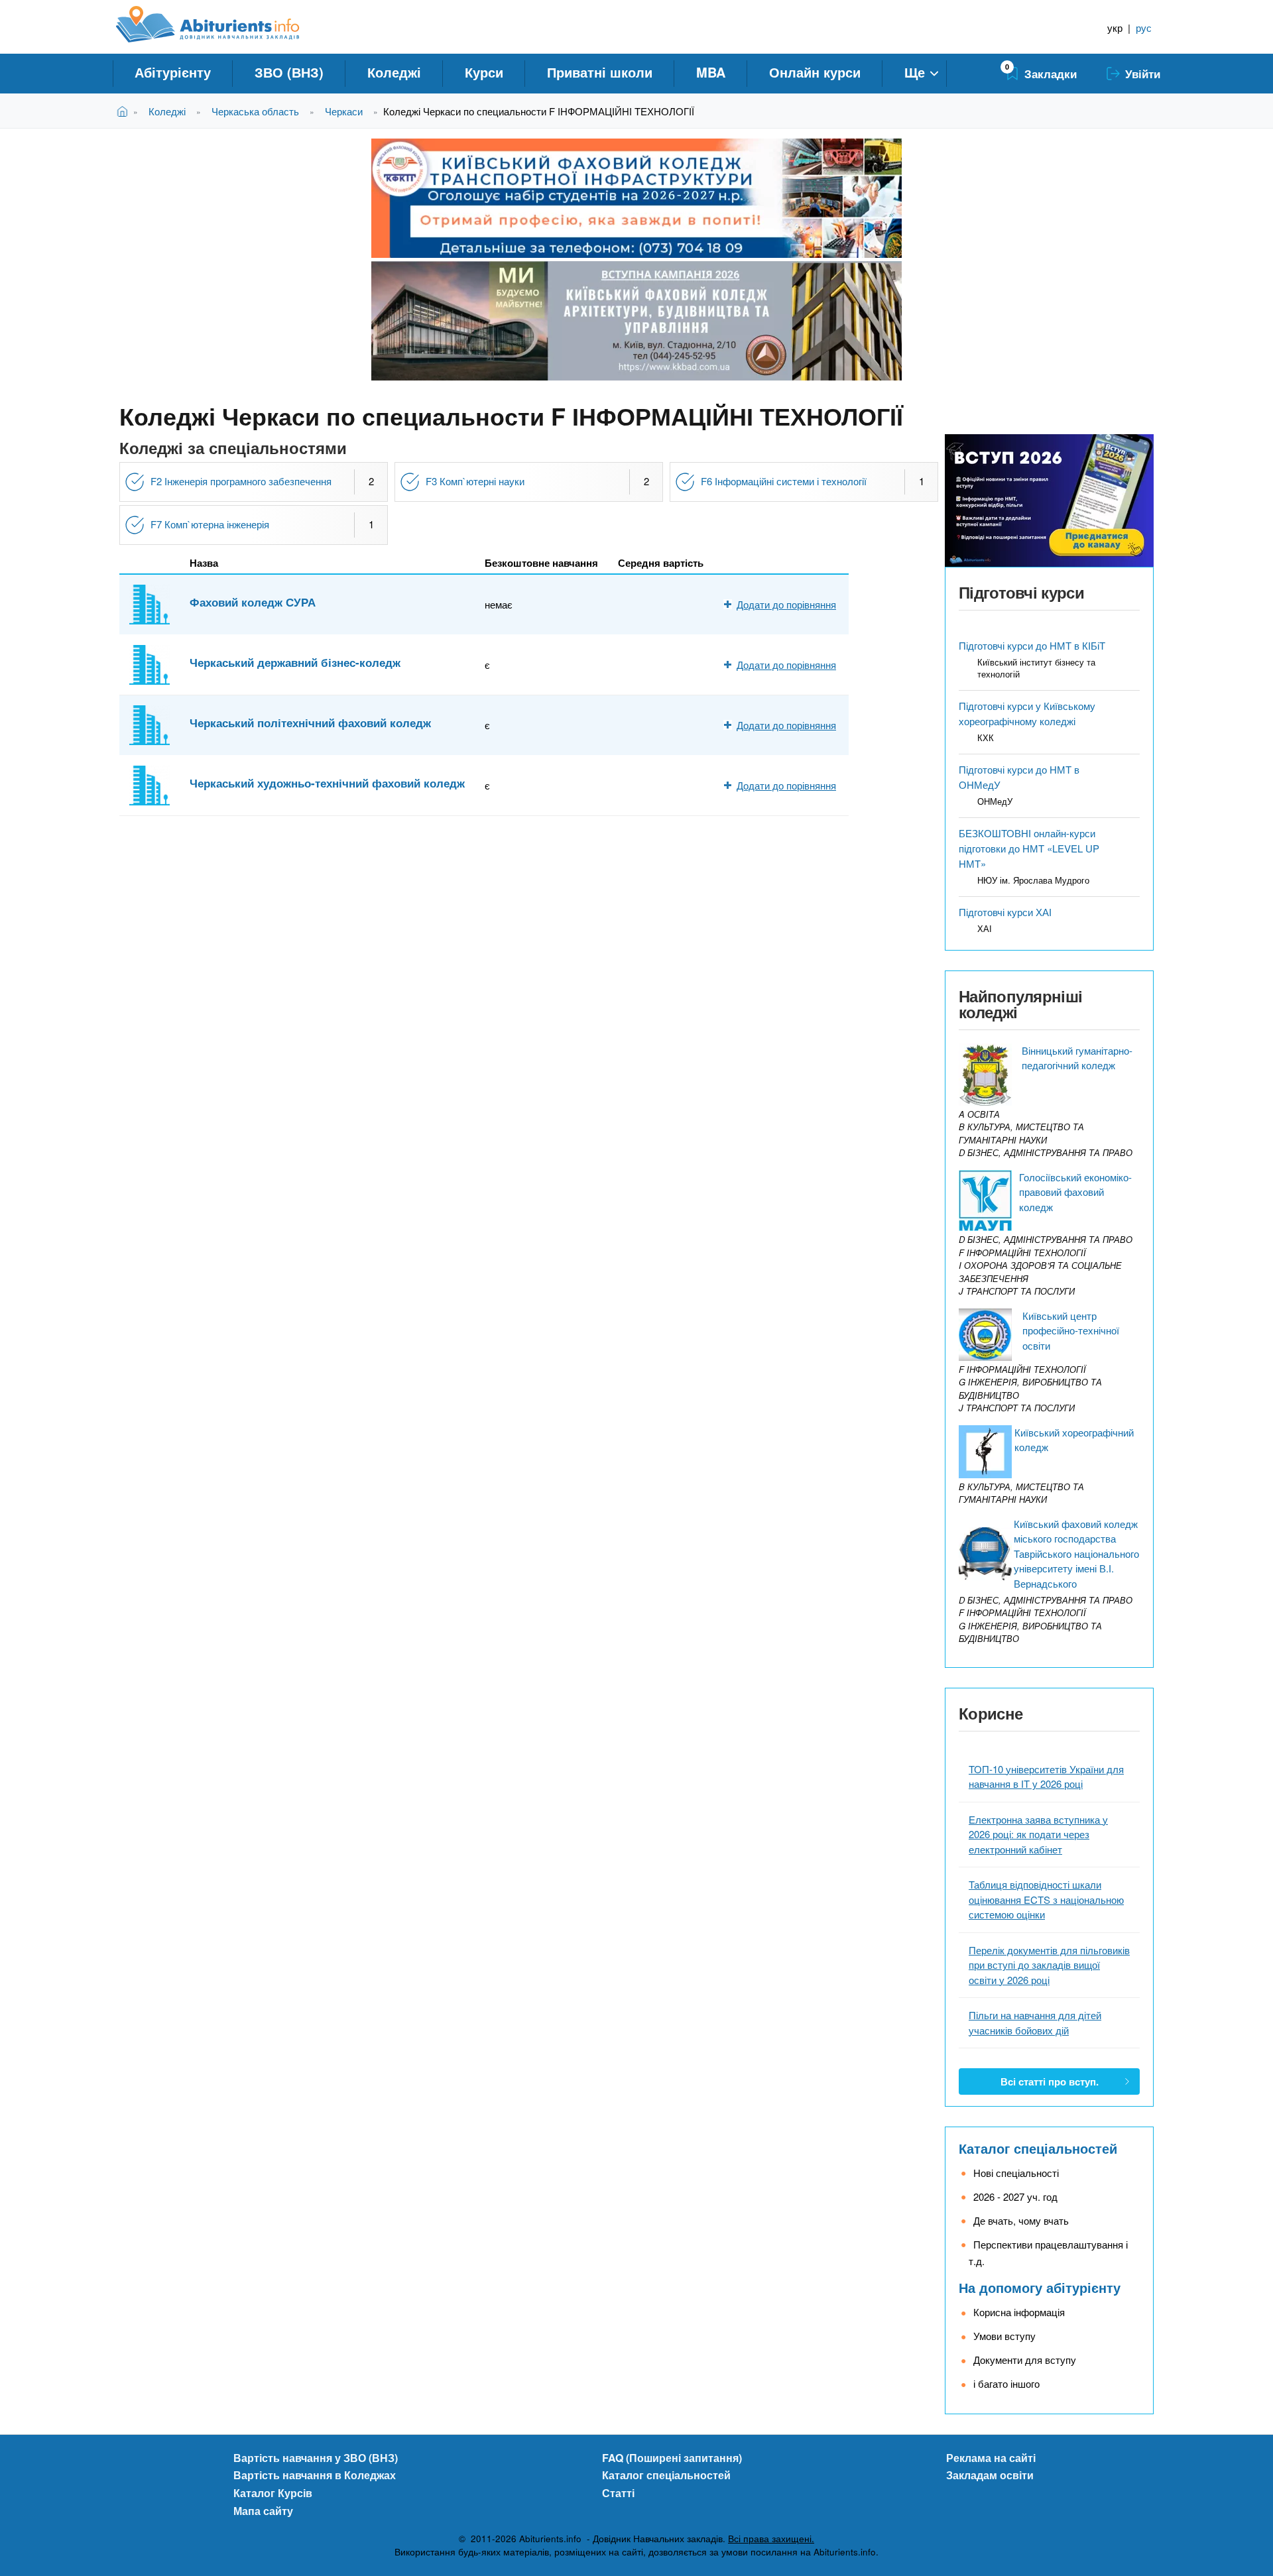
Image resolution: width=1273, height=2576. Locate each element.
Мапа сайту (263, 2511)
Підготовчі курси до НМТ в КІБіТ (1032, 645)
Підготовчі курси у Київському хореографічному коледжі (1027, 713)
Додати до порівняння (786, 604)
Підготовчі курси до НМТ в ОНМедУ (1019, 777)
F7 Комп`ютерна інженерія (210, 524)
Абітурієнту (173, 72)
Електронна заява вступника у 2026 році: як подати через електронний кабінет (1038, 1834)
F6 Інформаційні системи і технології (784, 481)
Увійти (1143, 74)
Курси (484, 72)
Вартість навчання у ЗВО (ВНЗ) (316, 2458)
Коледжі (394, 72)
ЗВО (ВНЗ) (289, 72)
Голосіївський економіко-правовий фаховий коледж (1075, 1192)
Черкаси (344, 111)
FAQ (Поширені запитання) (672, 2458)
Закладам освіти (990, 2475)
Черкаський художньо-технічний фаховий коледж (327, 783)
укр (1115, 28)
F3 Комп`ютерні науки (475, 481)
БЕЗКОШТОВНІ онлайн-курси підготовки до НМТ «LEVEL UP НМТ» (1029, 848)
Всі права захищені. (771, 2539)
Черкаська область (255, 111)
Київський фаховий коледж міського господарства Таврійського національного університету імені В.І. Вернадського (1076, 1553)
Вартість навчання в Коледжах (315, 2475)
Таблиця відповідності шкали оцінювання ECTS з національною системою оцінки (1046, 1899)
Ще (915, 72)
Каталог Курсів (273, 2493)
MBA (711, 72)
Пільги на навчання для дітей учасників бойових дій (1035, 2022)
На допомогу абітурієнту (1040, 2287)
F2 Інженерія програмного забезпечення (241, 481)
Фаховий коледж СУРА (253, 602)
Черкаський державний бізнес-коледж (295, 662)
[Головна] (222, 25)
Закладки (1051, 74)
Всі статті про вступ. (1050, 2081)
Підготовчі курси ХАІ (1005, 912)
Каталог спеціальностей (1038, 2148)
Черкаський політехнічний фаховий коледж (310, 723)
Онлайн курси (815, 72)
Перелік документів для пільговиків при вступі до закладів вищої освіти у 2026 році (1049, 1965)
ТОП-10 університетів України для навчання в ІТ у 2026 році (1046, 1777)
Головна (125, 111)
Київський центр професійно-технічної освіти (1071, 1330)
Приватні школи (600, 72)
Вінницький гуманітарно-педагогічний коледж (1077, 1058)
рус (1144, 28)
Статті (618, 2493)
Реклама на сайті (991, 2458)
